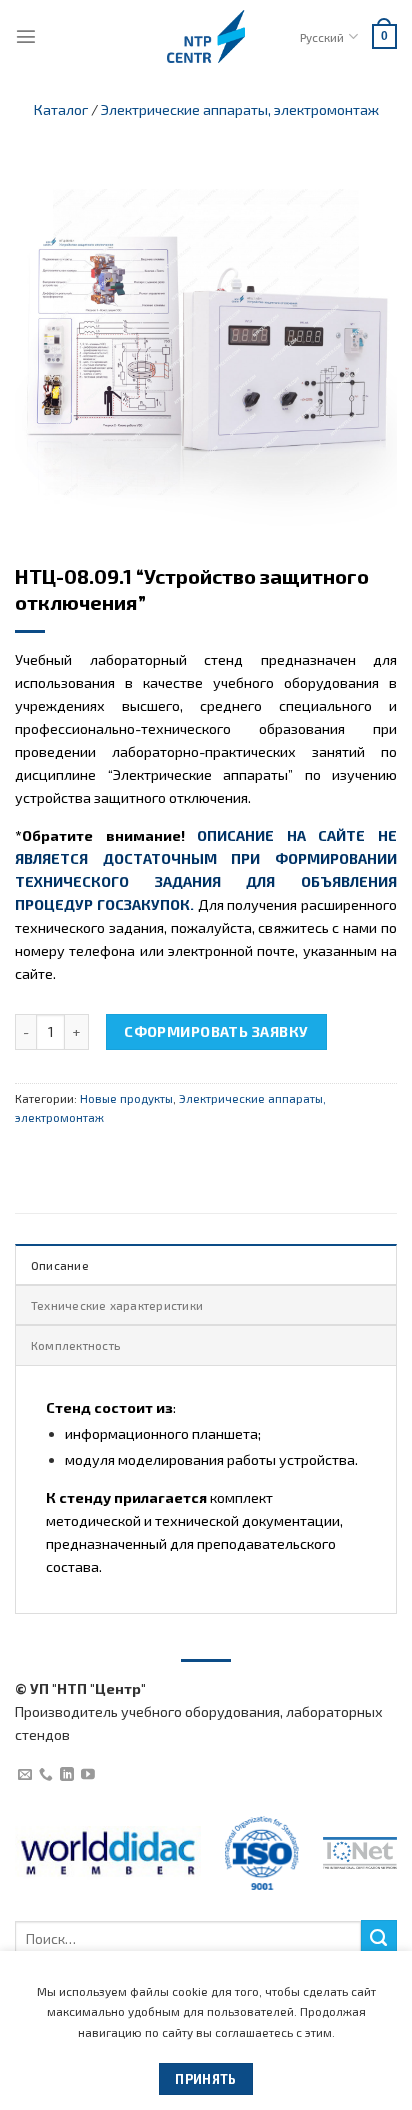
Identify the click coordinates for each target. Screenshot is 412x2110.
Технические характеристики (117, 1305)
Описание (60, 1265)
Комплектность (75, 1345)
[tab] (206, 1264)
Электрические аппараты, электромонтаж (240, 109)
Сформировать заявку (216, 1031)
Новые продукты (126, 1098)
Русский (322, 37)
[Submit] (379, 1938)
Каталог (61, 109)
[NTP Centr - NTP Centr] (206, 36)
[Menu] (26, 36)
